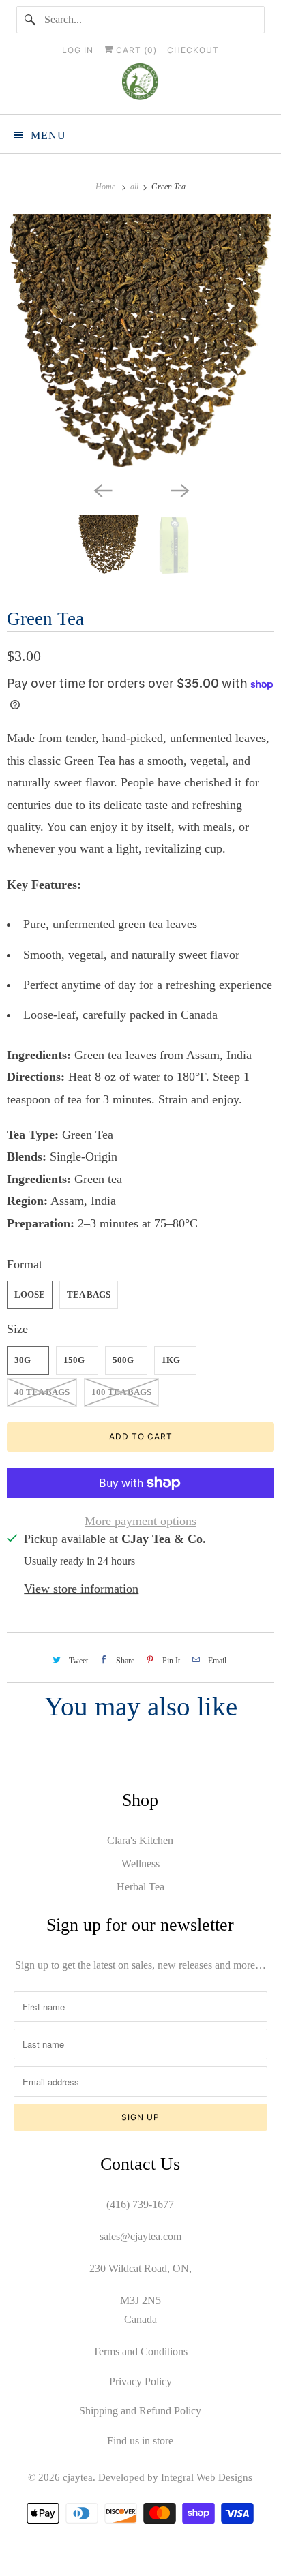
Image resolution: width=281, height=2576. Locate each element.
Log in (78, 50)
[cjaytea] (140, 84)
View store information (81, 1589)
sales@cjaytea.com (140, 2236)
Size (17, 1329)
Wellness (140, 1864)
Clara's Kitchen (140, 1840)
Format (25, 1264)
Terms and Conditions (140, 2351)
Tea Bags (89, 1294)
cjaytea (78, 2477)
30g (23, 1360)
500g (123, 1360)
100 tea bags (121, 1392)
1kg (171, 1360)
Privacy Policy (140, 2381)
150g (74, 1360)
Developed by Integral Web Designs (175, 2477)
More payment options (140, 1521)
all (135, 187)
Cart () (135, 50)
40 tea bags (42, 1392)
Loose (30, 1294)
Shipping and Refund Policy (140, 2411)
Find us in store (140, 2441)
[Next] (179, 489)
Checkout (193, 50)
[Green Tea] (140, 344)
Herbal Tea (140, 1887)
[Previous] (102, 489)
